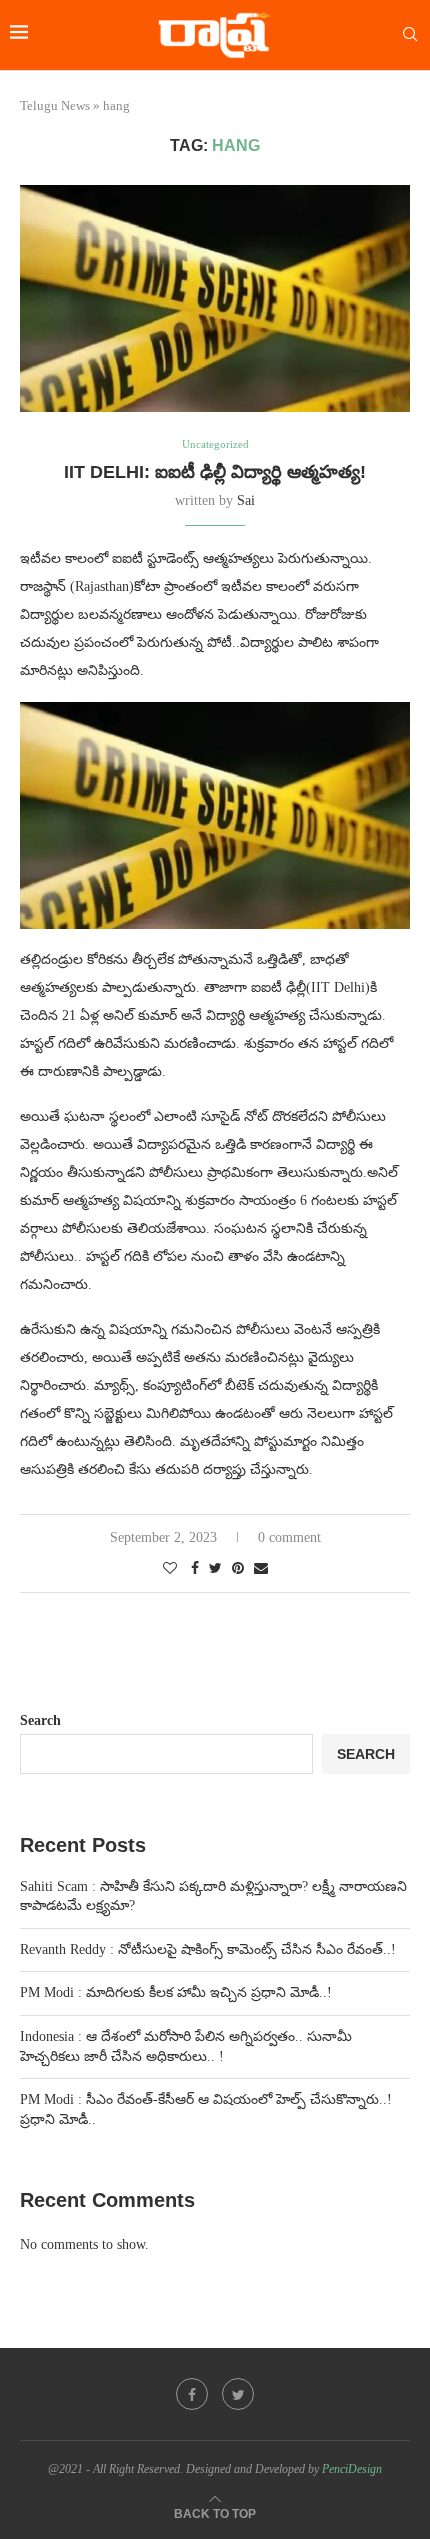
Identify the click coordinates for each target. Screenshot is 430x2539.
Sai (246, 500)
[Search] (410, 35)
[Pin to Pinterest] (238, 1569)
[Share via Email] (261, 1569)
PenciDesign (352, 2469)
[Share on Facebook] (195, 1569)
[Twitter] (238, 2394)
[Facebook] (192, 2394)
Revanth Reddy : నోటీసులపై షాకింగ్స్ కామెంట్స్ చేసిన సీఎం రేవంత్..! (208, 1949)
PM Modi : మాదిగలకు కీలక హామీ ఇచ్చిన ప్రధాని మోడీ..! (176, 1992)
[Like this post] (170, 1569)
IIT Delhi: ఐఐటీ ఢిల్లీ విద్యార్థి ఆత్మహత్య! (215, 472)
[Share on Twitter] (215, 1569)
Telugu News (55, 105)
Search (40, 1720)
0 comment (289, 1537)
